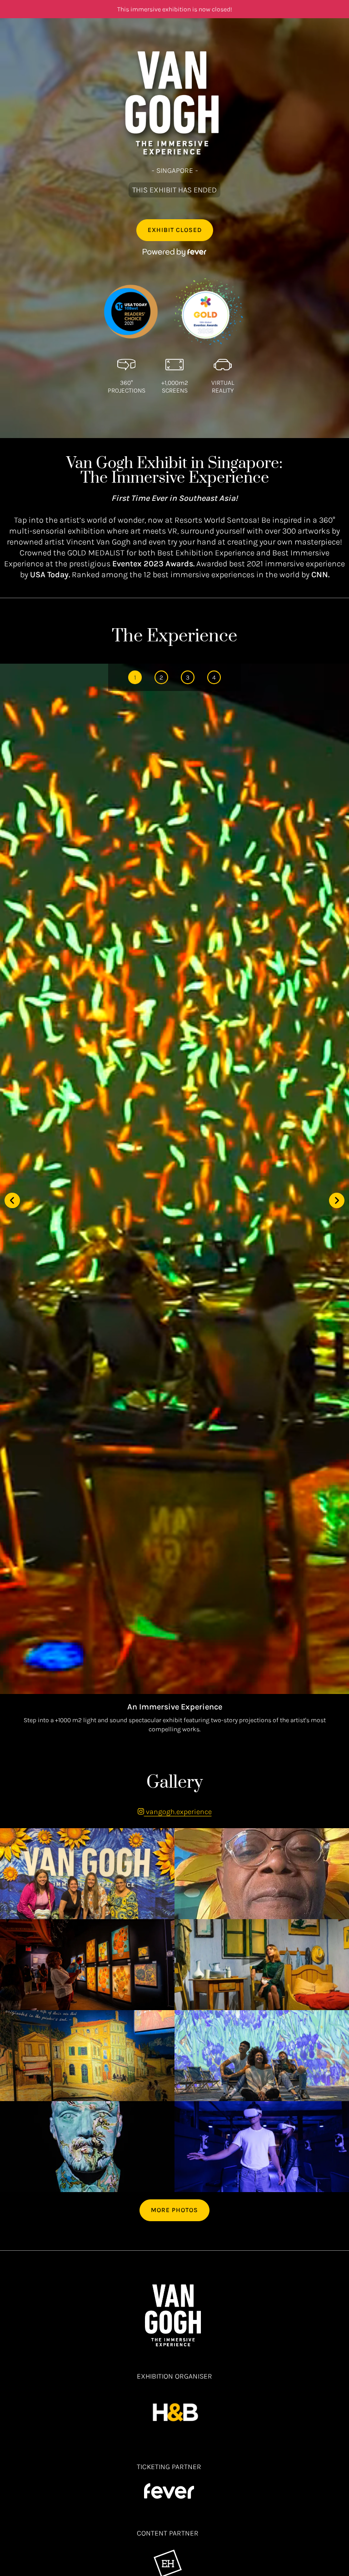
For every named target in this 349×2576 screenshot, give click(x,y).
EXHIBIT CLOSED (175, 230)
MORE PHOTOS (174, 2210)
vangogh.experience (178, 1812)
